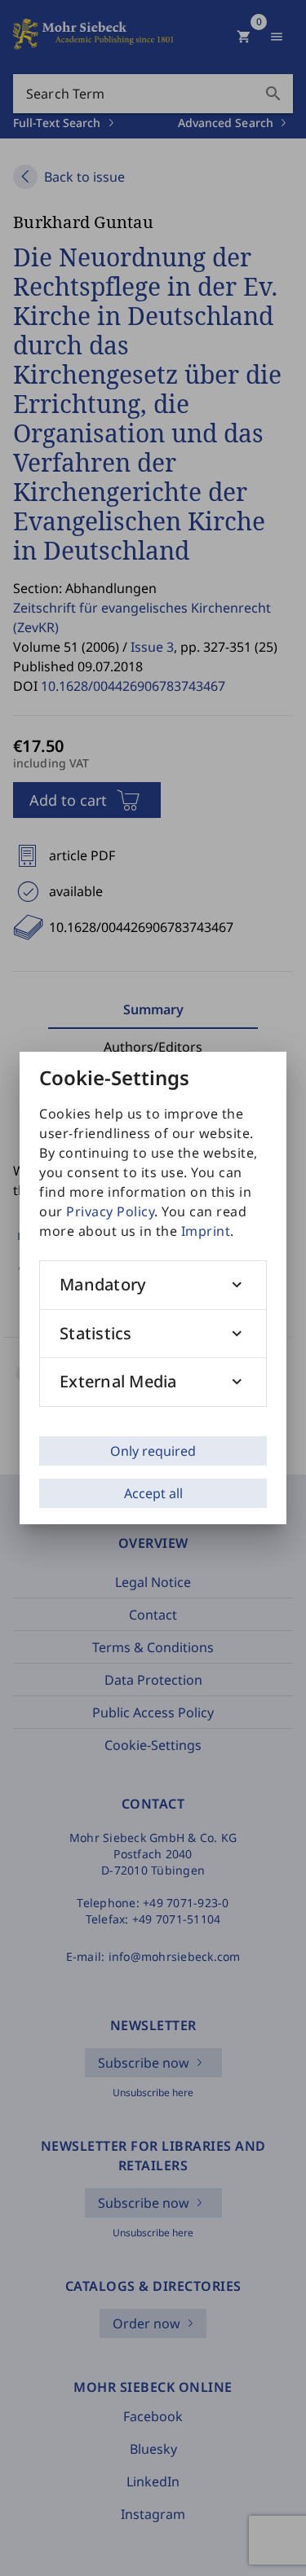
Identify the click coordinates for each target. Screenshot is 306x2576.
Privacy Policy (110, 1211)
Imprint (206, 1231)
